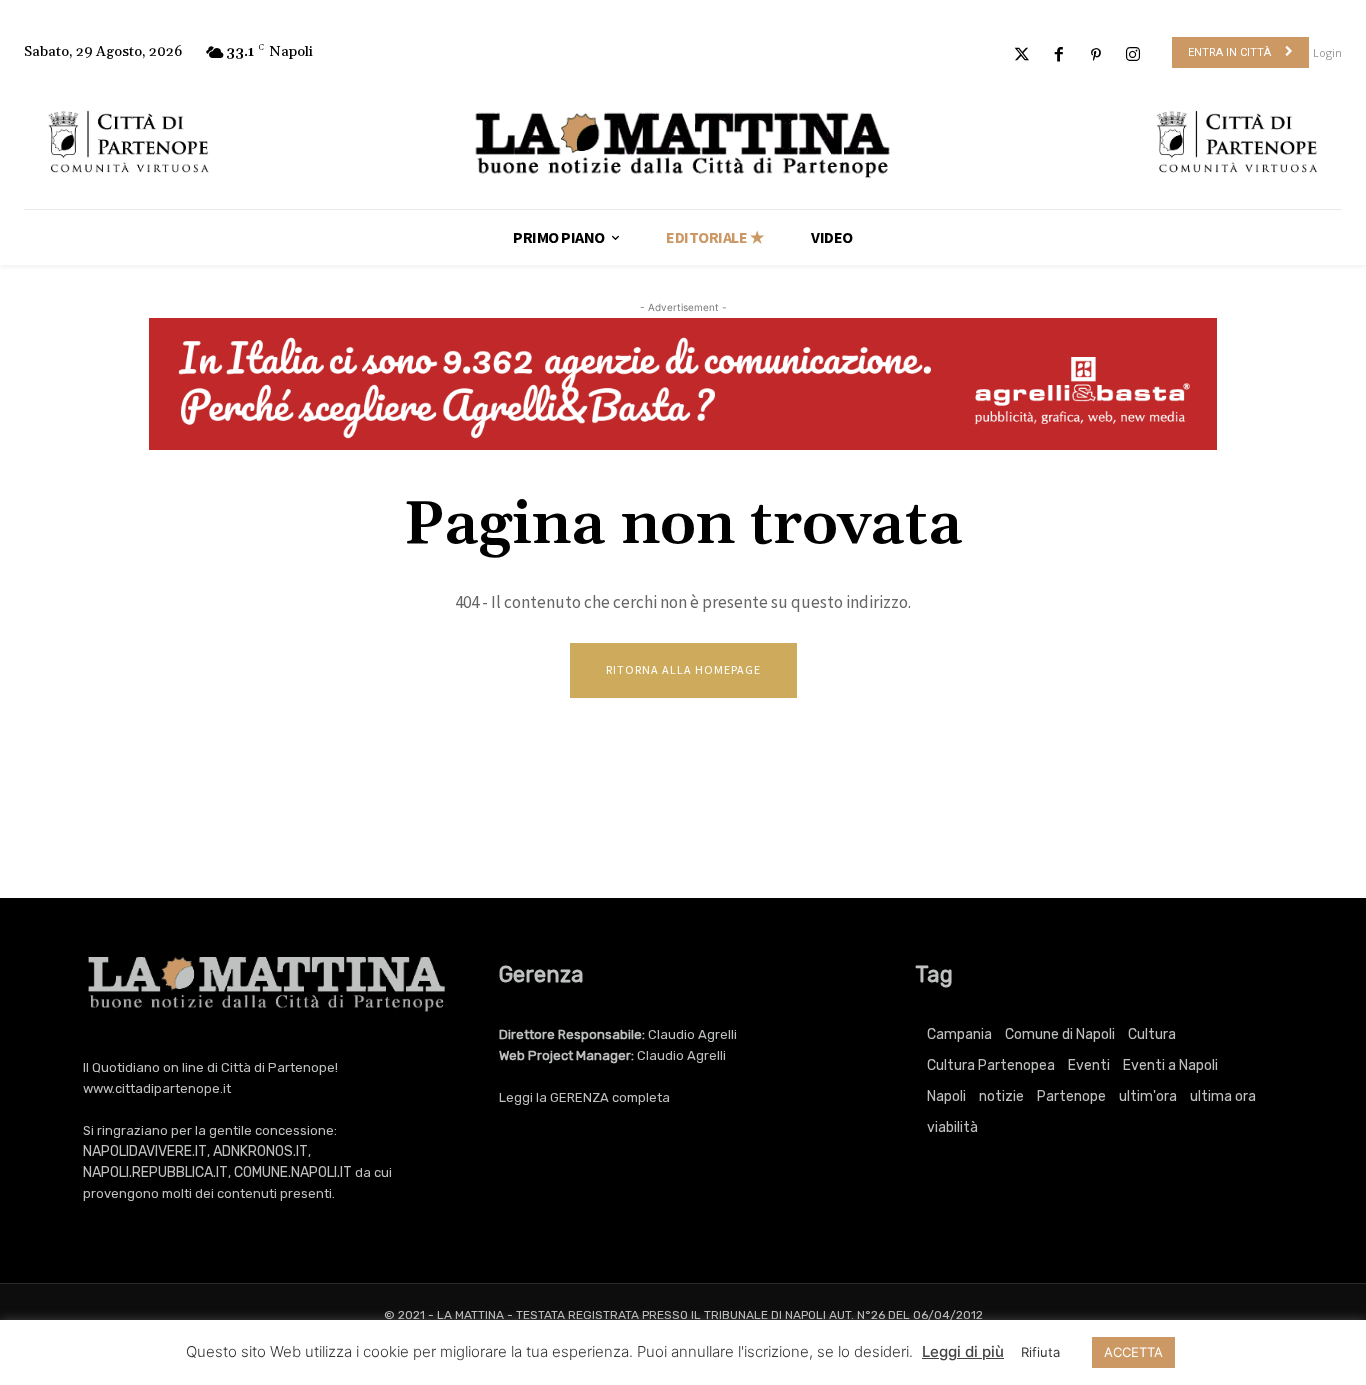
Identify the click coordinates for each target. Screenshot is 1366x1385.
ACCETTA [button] (1133, 1352)
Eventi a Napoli (1170, 1065)
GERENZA (579, 1097)
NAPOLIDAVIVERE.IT (145, 1151)
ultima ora (1223, 1096)
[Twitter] (1021, 55)
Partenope (1071, 1096)
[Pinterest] (1096, 55)
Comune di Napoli (1060, 1034)
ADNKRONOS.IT (260, 1151)
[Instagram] (1133, 55)
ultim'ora (1148, 1096)
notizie (1001, 1096)
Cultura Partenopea (991, 1065)
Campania (959, 1034)
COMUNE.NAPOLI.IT (293, 1172)
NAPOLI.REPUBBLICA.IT (155, 1172)
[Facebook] (1058, 55)
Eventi (1089, 1065)
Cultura (1152, 1034)
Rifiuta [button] (1040, 1352)
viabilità (952, 1127)
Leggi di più (963, 1351)
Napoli (946, 1096)
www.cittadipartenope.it (157, 1088)
